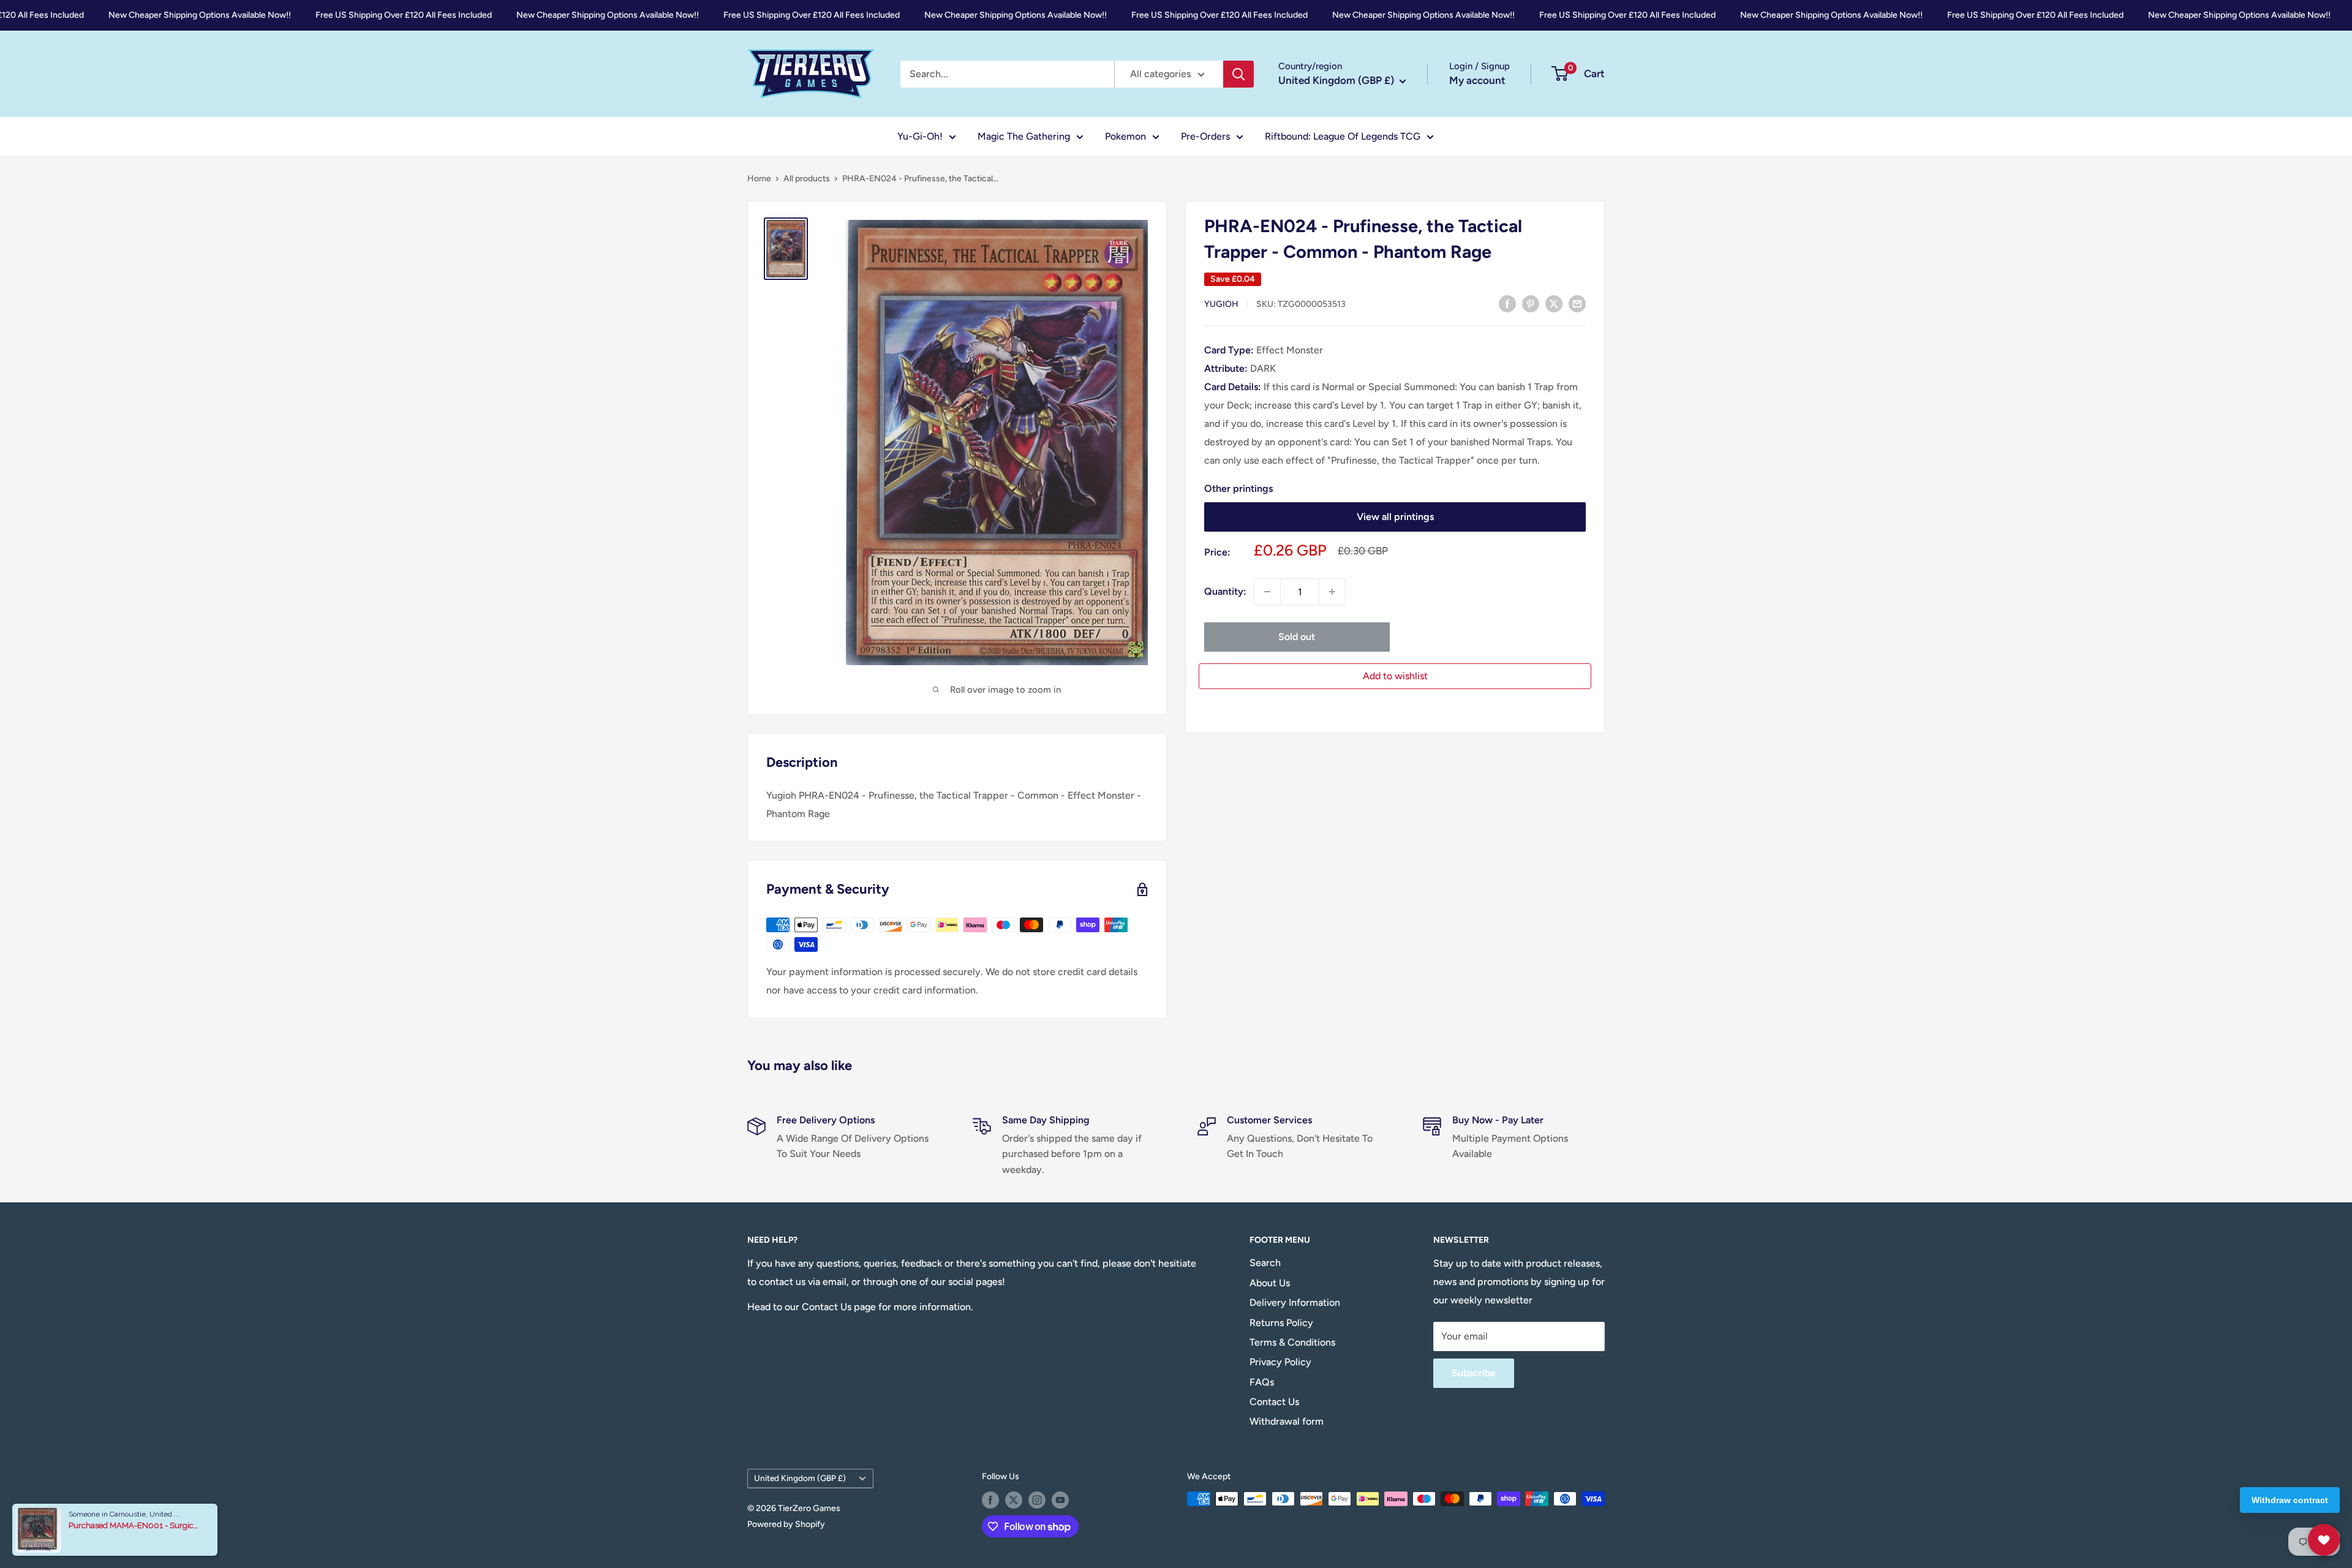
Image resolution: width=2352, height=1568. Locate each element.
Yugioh (1221, 304)
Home (759, 179)
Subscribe (1474, 1373)
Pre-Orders (1205, 136)
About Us (1270, 1283)
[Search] (1238, 74)
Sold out (1297, 637)
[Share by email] (1577, 303)
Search (1265, 1263)
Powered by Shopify (786, 1524)
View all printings (1395, 517)
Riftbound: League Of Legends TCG (1343, 136)
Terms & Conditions (1292, 1342)
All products (807, 179)
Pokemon (1125, 136)
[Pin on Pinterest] (1531, 303)
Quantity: (1225, 591)
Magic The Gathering (1024, 136)
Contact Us (1274, 1402)
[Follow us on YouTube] (1060, 1500)
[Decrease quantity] (1267, 592)
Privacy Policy (1280, 1362)
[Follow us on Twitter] (1014, 1500)
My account (1477, 80)
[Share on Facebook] (1507, 303)
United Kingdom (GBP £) (800, 1478)
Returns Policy (1281, 1323)
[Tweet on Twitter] (1554, 303)
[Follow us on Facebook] (990, 1500)
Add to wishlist (1395, 676)
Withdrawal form (1287, 1421)
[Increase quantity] (1332, 592)
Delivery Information (1295, 1302)
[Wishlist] (2324, 1540)
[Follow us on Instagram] (1037, 1500)
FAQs (1262, 1382)
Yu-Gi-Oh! (920, 136)
